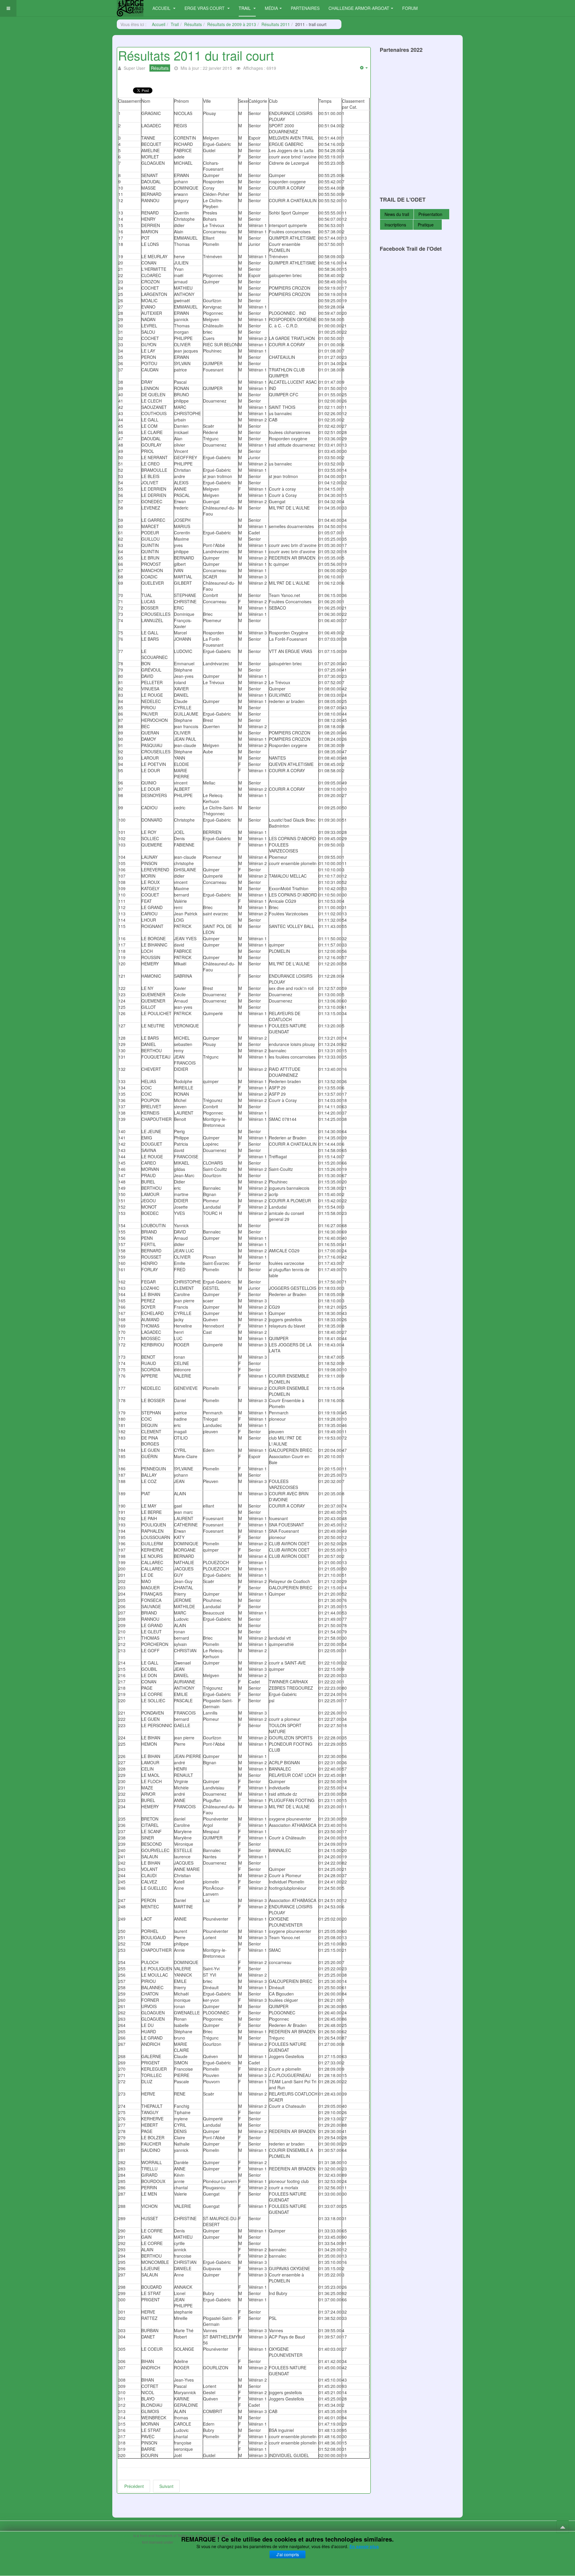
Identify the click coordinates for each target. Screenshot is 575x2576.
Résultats (193, 24)
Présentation (430, 214)
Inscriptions (395, 225)
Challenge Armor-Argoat (359, 8)
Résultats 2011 (276, 24)
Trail (245, 8)
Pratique (426, 225)
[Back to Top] (563, 2527)
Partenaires (305, 8)
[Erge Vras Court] (130, 8)
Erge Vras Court (205, 8)
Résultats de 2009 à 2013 (232, 24)
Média (271, 8)
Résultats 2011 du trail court (196, 55)
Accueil (162, 8)
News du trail (397, 214)
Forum (410, 8)
